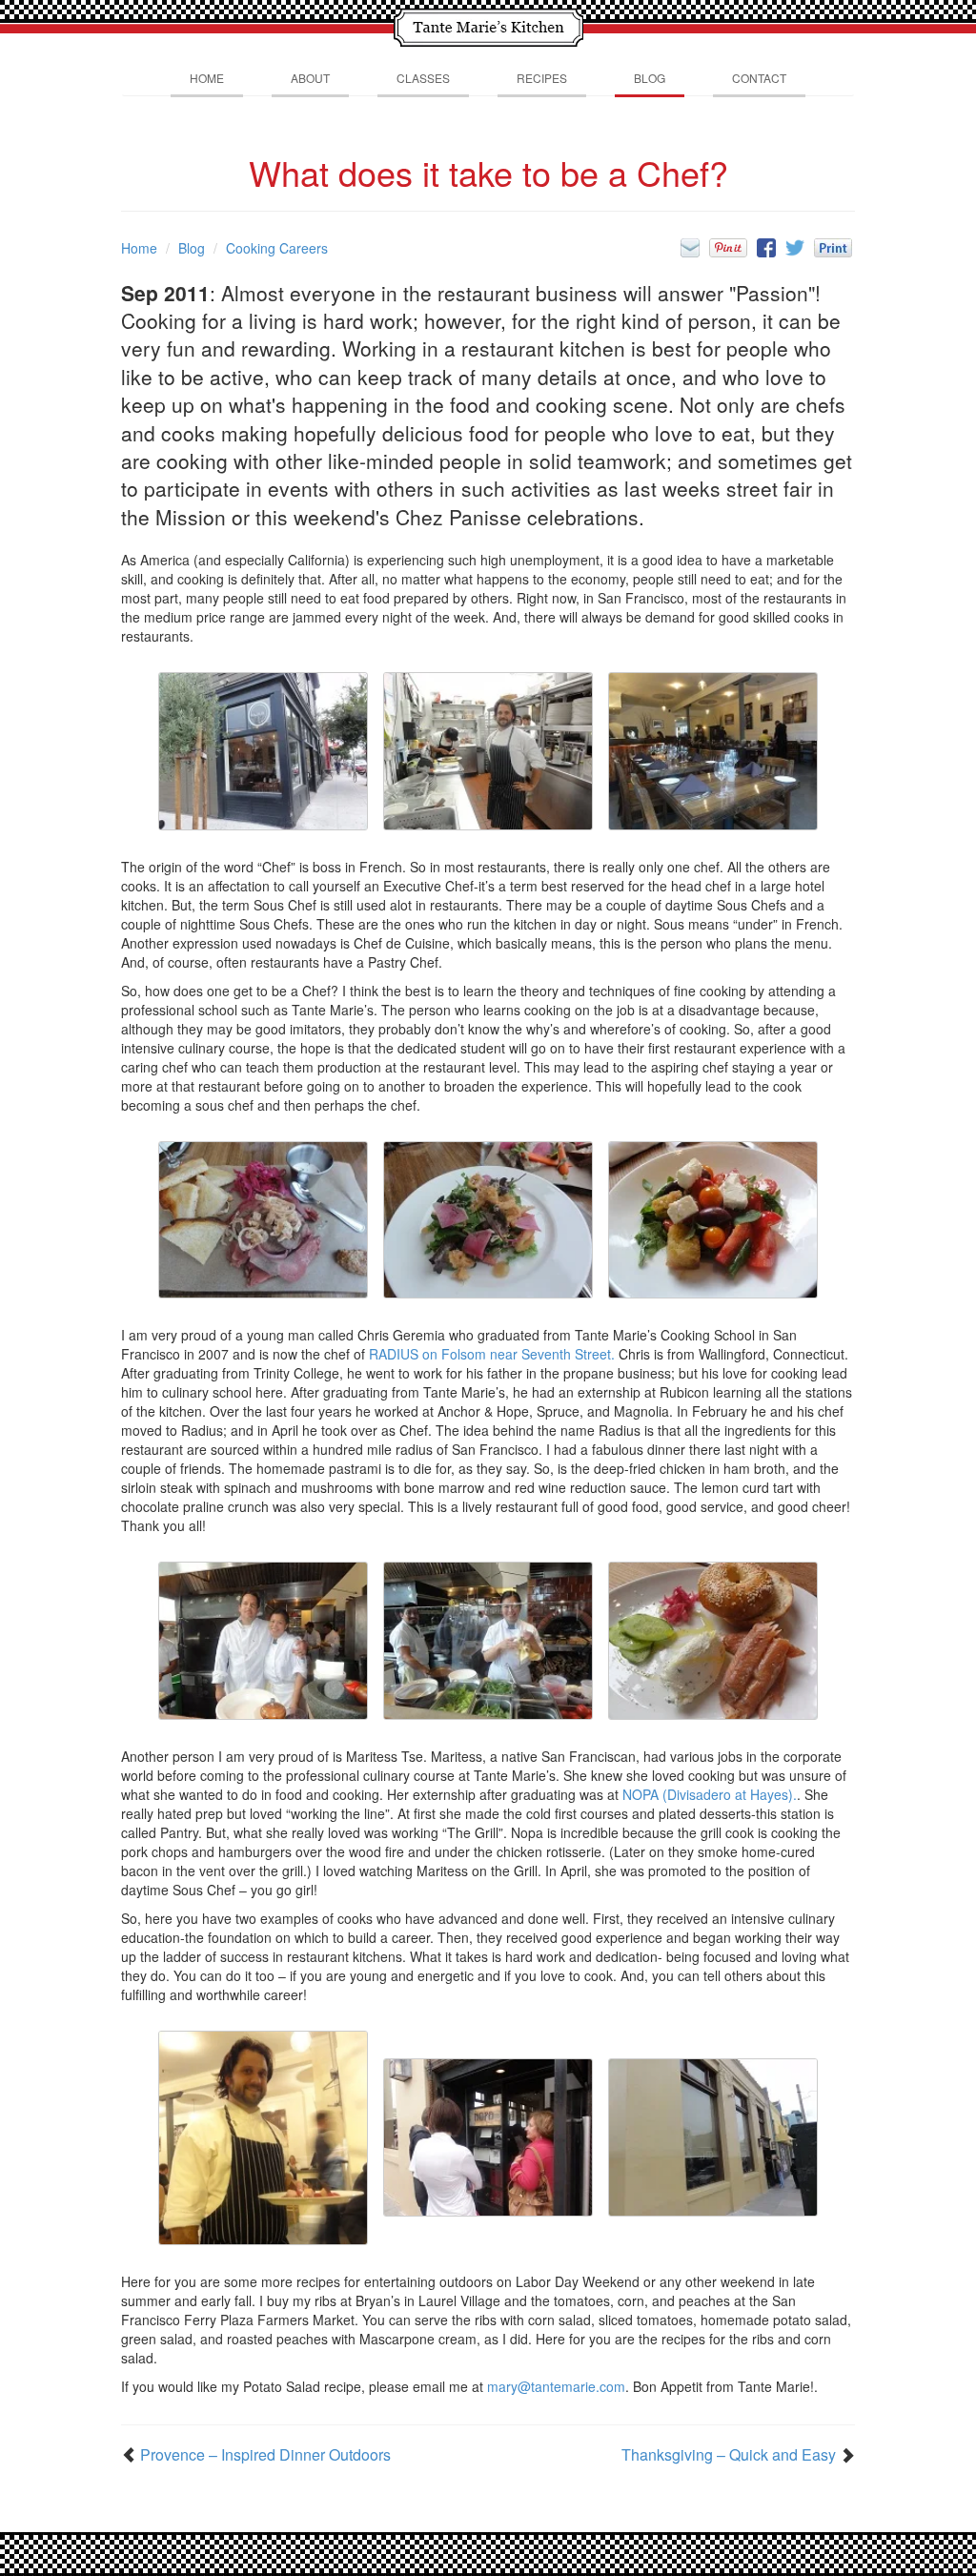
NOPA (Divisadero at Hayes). (710, 1794)
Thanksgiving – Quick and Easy (729, 2455)
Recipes (542, 78)
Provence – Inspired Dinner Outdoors (265, 2455)
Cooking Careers (277, 248)
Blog (650, 78)
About (310, 78)
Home (207, 78)
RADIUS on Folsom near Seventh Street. (492, 1354)
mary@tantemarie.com (556, 2386)
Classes (423, 78)
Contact (759, 78)
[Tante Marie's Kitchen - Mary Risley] (488, 25)
